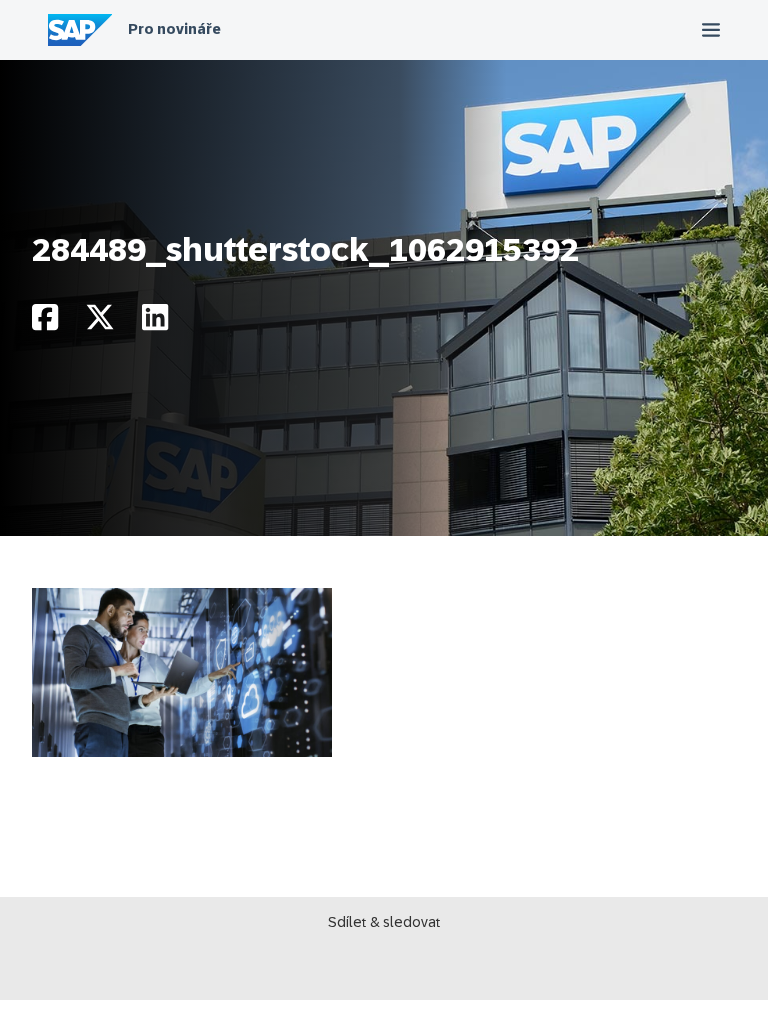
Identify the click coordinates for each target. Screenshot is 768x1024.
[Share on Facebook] (45, 322)
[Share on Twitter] (100, 322)
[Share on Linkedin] (155, 322)
